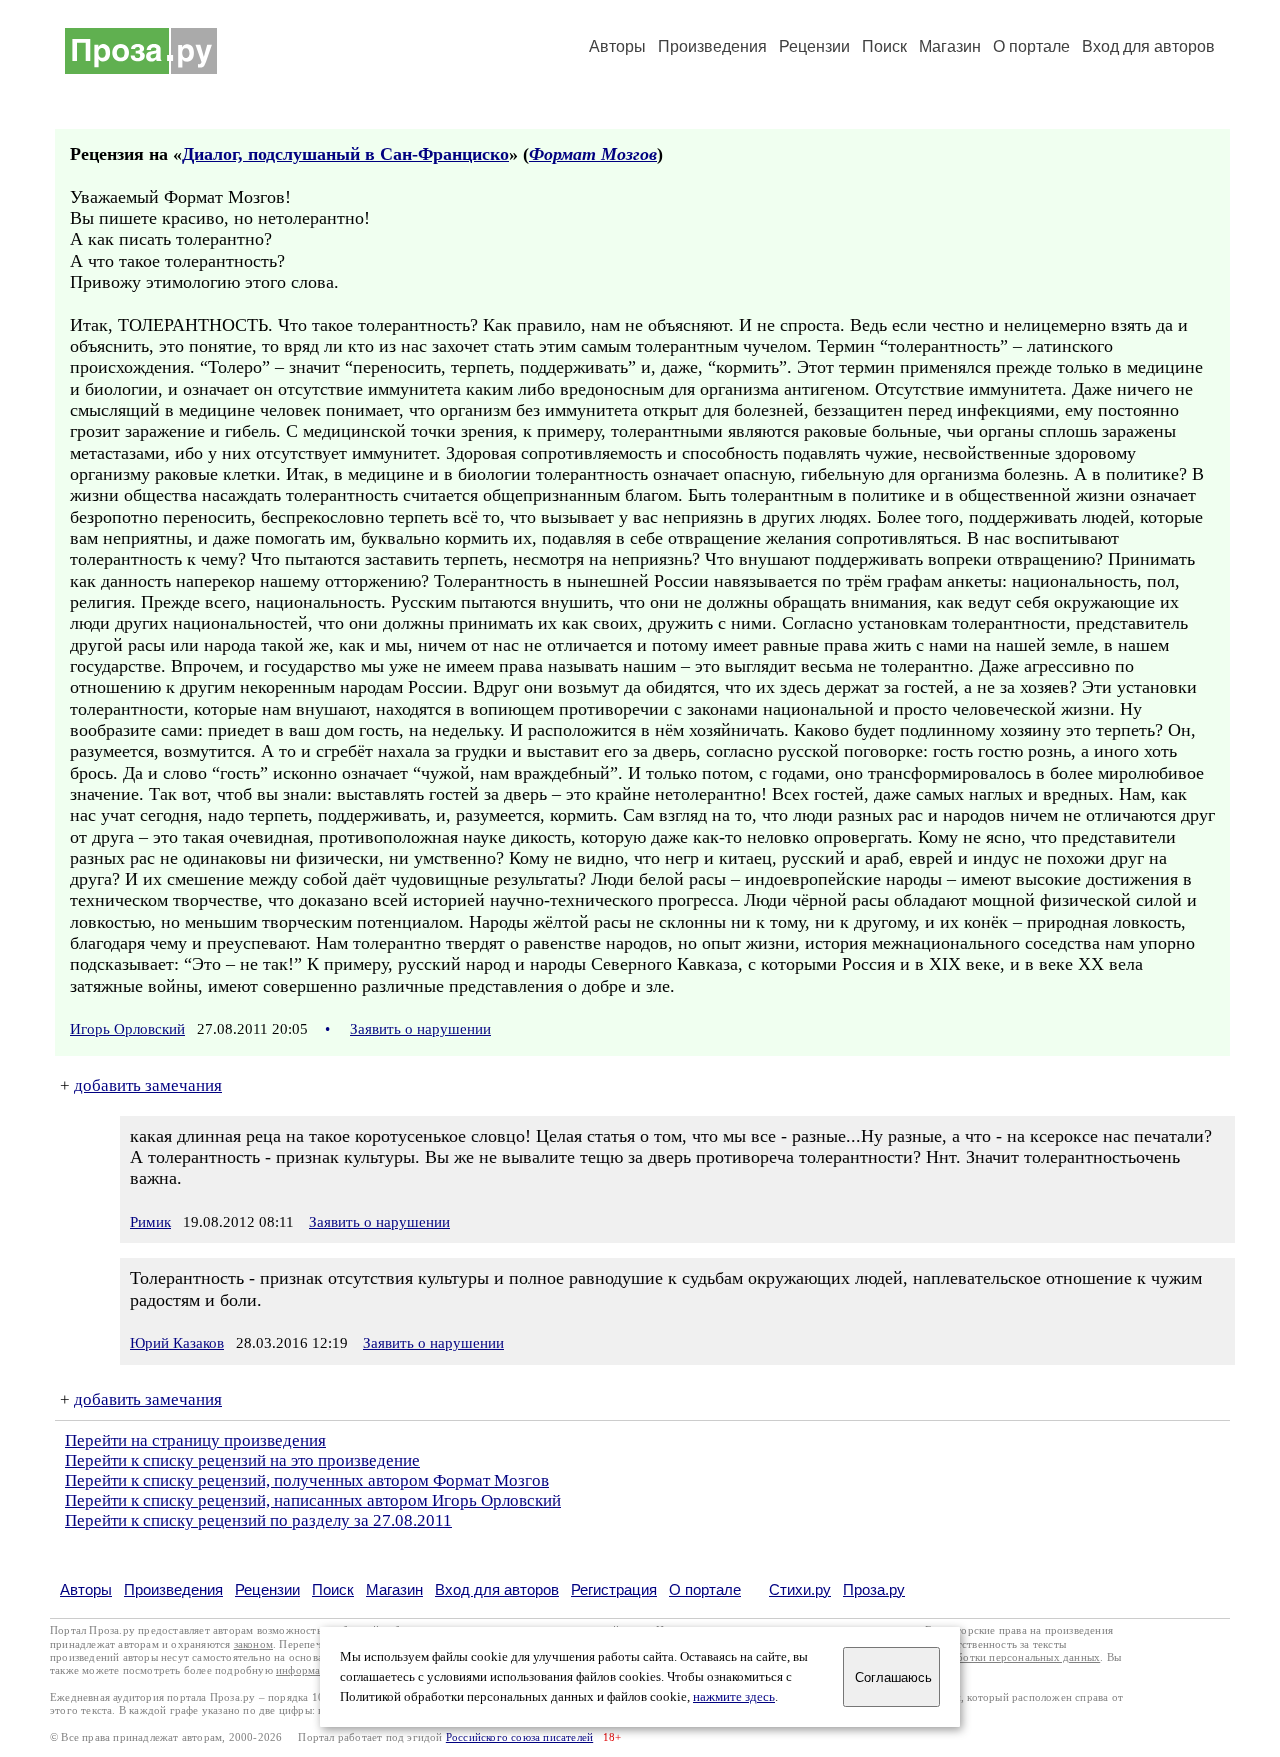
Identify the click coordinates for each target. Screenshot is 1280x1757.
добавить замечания (148, 1085)
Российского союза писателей (519, 1737)
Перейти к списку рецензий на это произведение (242, 1460)
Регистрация (614, 1589)
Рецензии (814, 46)
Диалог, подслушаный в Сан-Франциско (345, 154)
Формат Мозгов (593, 154)
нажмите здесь (734, 1697)
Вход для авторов (1148, 46)
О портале (705, 1589)
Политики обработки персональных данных (991, 1657)
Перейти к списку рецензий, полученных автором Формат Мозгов (307, 1480)
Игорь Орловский (127, 1029)
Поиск (884, 46)
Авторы (617, 46)
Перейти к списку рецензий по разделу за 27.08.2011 (258, 1520)
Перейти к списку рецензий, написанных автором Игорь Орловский (313, 1500)
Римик (150, 1222)
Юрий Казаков (177, 1343)
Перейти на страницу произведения (195, 1440)
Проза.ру (874, 1589)
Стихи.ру (800, 1589)
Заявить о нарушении (420, 1029)
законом (253, 1644)
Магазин (950, 46)
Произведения (712, 46)
